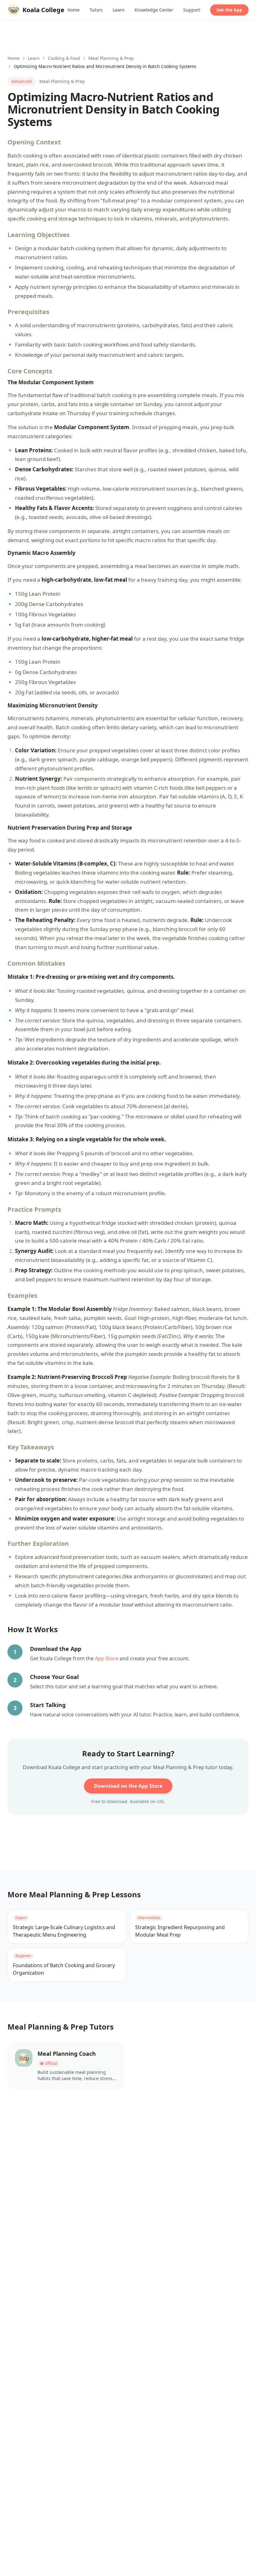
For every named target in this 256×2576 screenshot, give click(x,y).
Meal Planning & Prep (111, 58)
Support (192, 10)
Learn (119, 10)
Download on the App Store (128, 1786)
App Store (107, 1658)
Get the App (229, 10)
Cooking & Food (64, 58)
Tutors (96, 10)
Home (74, 10)
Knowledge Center (154, 10)
